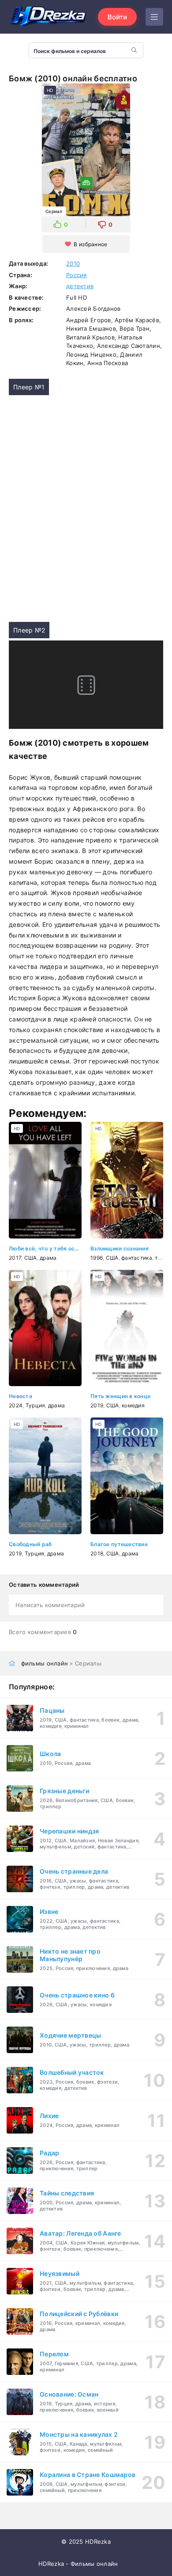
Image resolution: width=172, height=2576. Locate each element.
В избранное (90, 244)
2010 (73, 263)
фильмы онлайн (45, 1663)
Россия (77, 275)
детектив (80, 286)
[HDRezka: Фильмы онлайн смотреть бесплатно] (49, 17)
